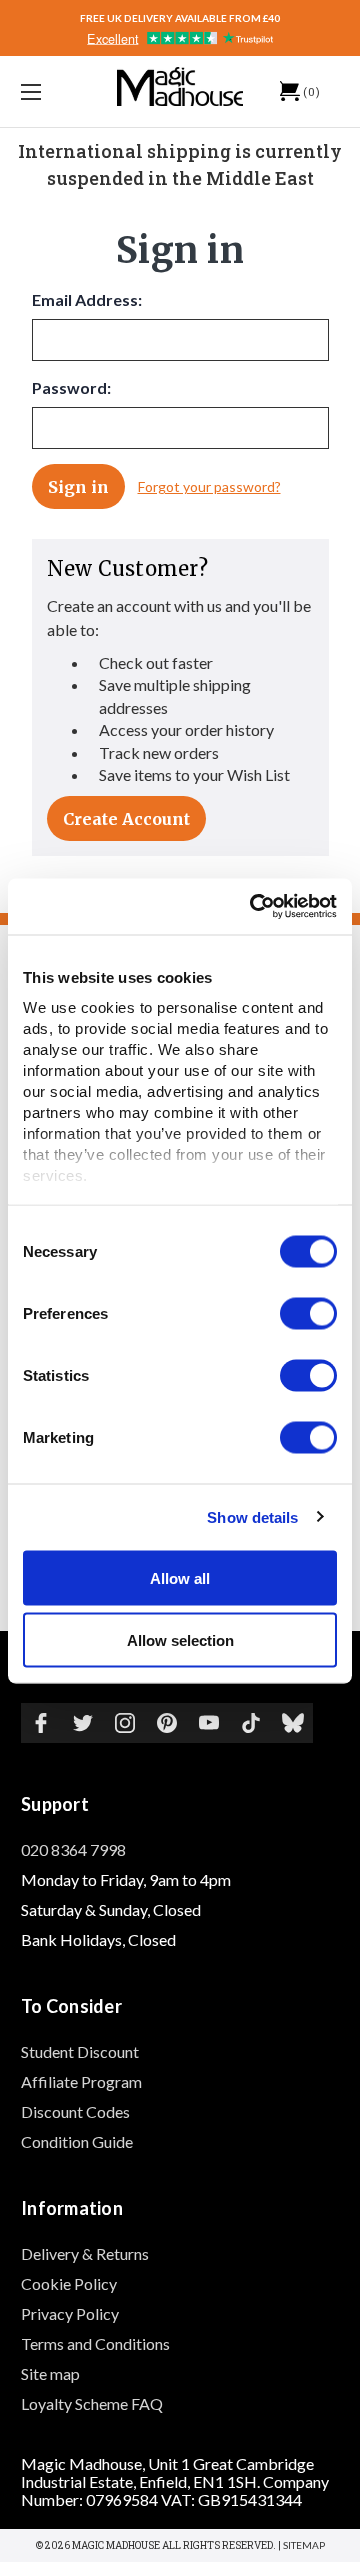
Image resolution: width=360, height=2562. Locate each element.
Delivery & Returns (85, 2253)
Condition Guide (77, 2141)
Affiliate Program (81, 2081)
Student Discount (80, 2051)
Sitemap (304, 2545)
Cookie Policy (69, 2283)
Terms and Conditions (95, 2343)
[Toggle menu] (53, 91)
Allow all (180, 1577)
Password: (71, 387)
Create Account (126, 819)
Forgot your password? (209, 486)
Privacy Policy (70, 2313)
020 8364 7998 (73, 1849)
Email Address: (87, 299)
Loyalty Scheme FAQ (92, 2403)
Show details (252, 1517)
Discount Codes (75, 2111)
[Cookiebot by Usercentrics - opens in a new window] (254, 907)
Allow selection (180, 1640)
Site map (50, 2373)
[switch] (308, 1313)
